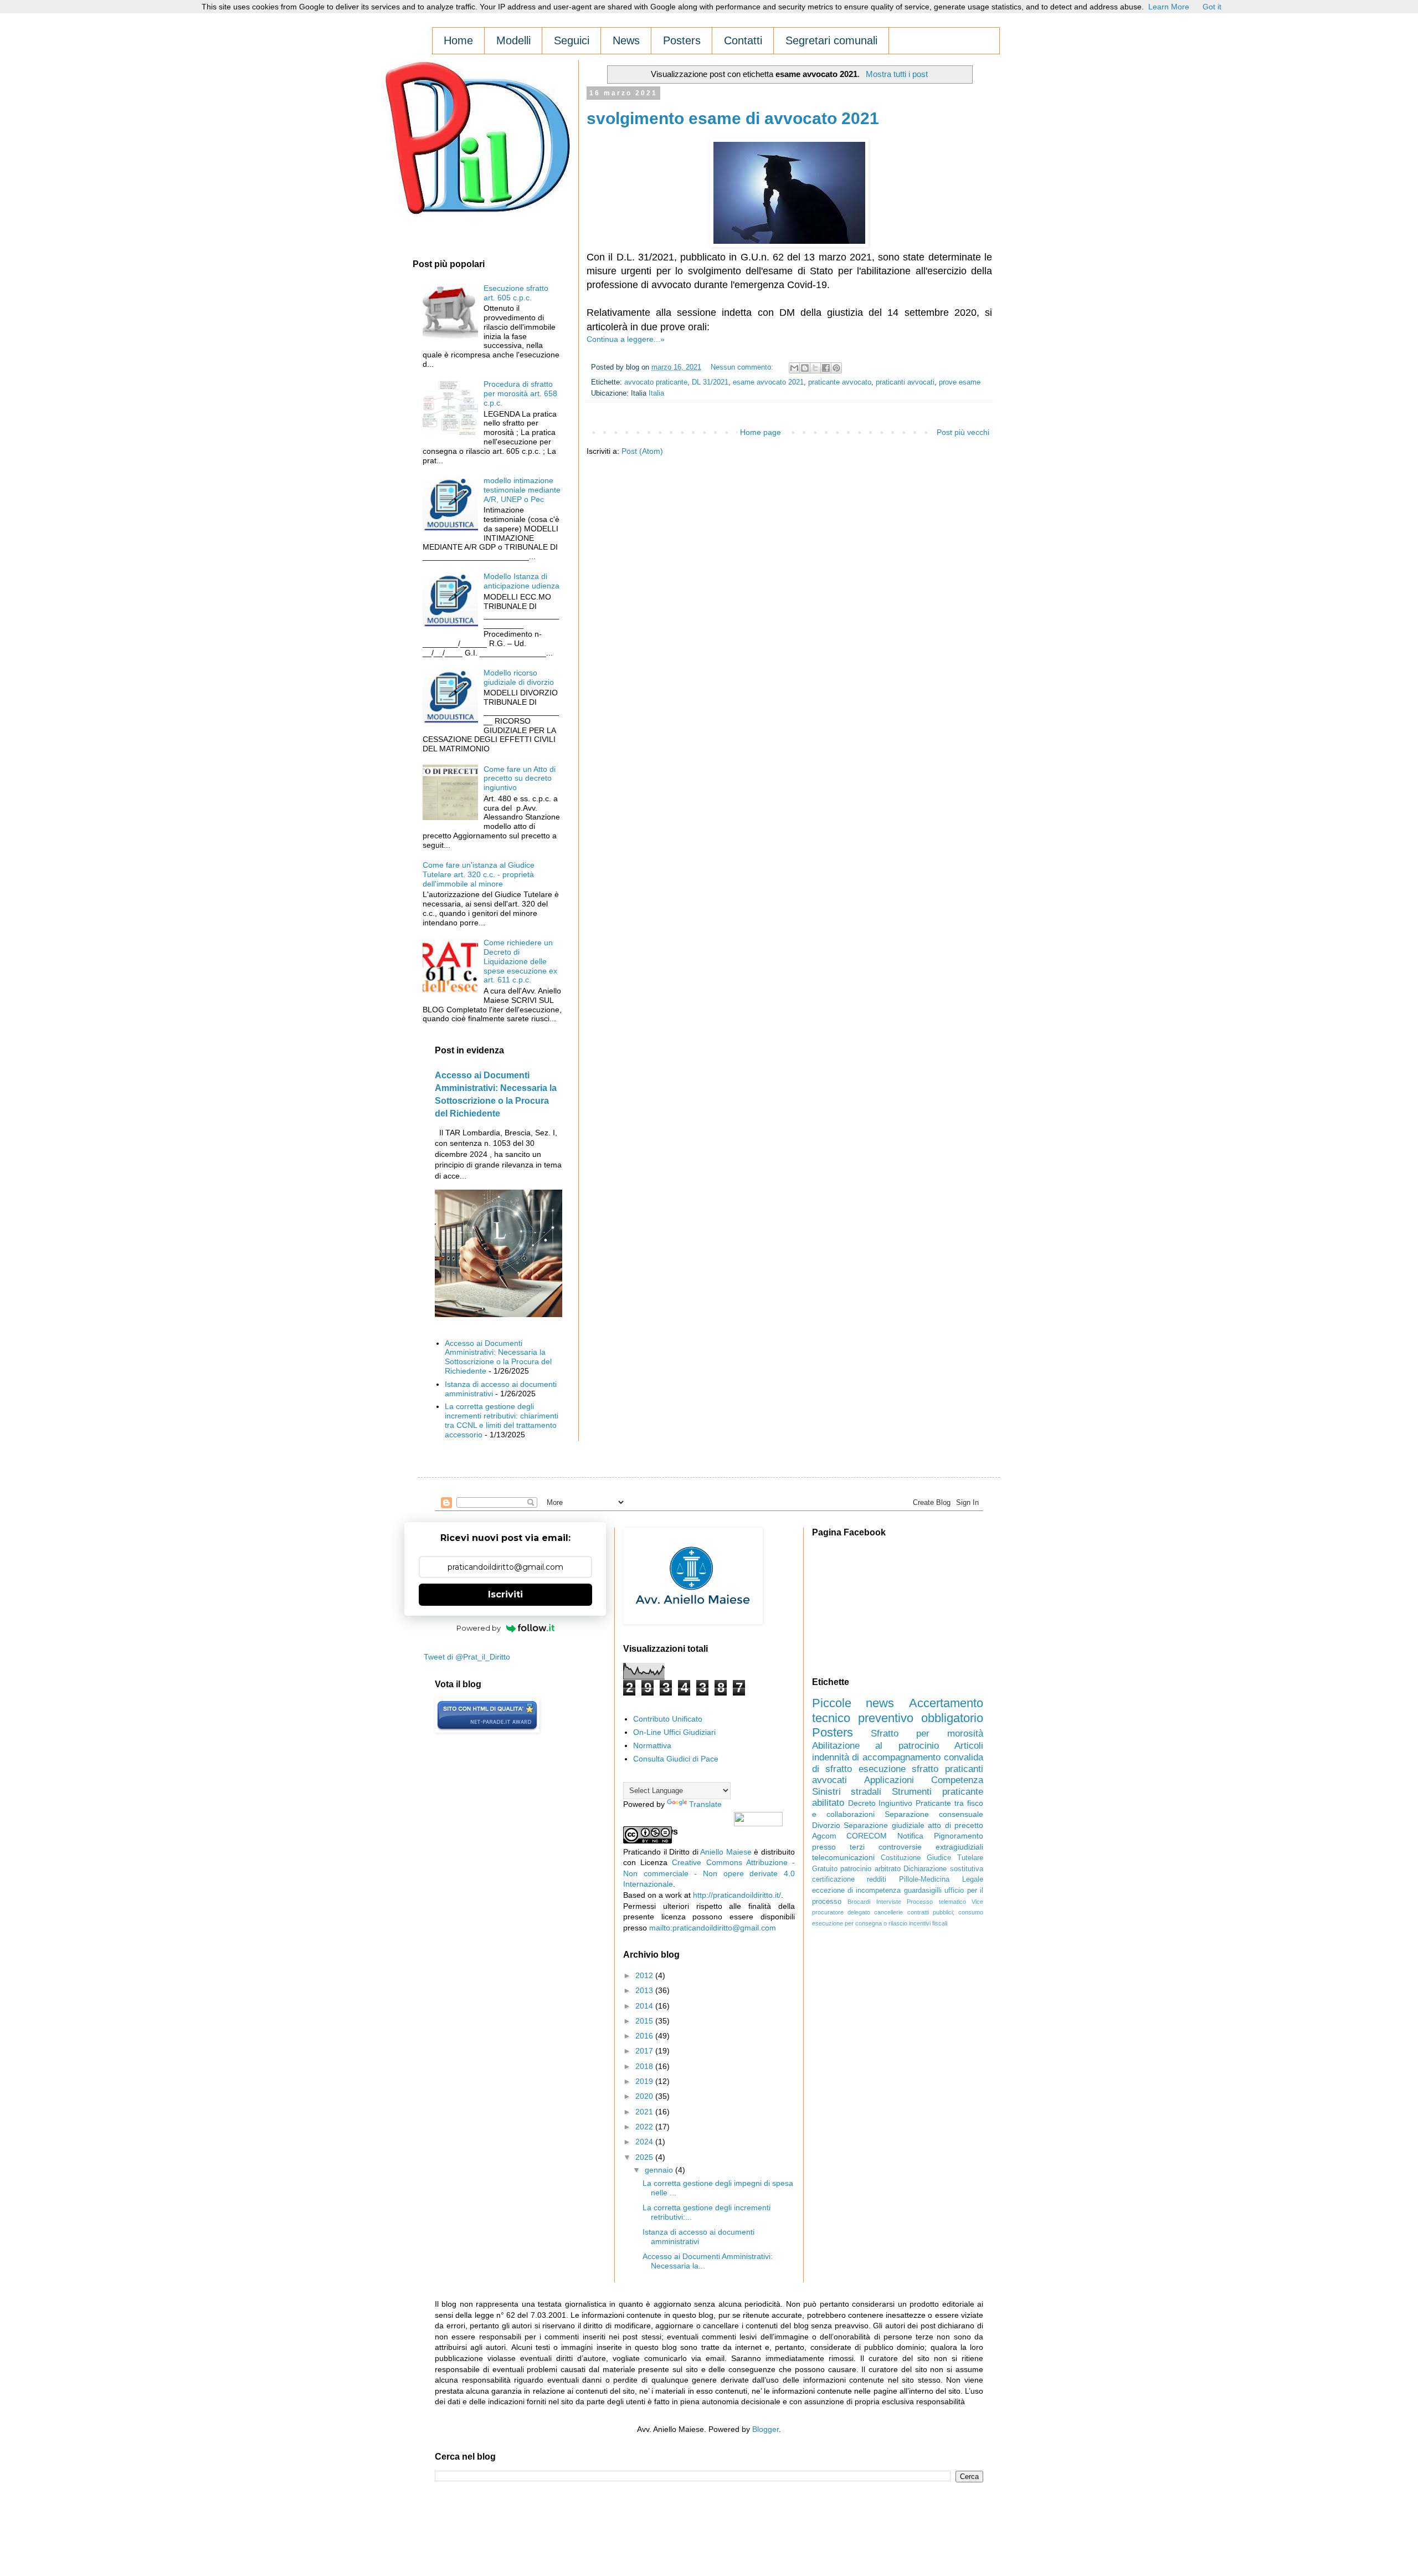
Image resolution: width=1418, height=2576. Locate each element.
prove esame (960, 382)
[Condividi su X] (815, 368)
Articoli (969, 1746)
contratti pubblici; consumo (946, 1912)
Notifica (910, 1836)
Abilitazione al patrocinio (875, 1746)
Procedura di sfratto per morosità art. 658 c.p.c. (520, 393)
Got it (1212, 7)
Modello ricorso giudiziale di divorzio (519, 677)
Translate (705, 1804)
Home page (761, 432)
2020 (645, 2096)
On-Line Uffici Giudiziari (674, 1732)
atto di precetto (955, 1825)
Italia (656, 393)
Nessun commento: (743, 367)
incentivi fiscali (928, 1923)
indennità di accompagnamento (877, 1757)
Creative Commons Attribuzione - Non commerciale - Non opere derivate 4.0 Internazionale (709, 1873)
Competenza (957, 1780)
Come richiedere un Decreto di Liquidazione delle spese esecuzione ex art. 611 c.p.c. (520, 961)
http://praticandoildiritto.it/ (737, 1895)
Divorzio (826, 1825)
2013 (645, 1990)
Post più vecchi (963, 432)
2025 (645, 2157)
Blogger (765, 2429)
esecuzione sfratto (899, 1769)
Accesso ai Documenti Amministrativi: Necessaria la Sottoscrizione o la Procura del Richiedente (498, 1357)
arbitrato (888, 1869)
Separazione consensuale (934, 1814)
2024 (645, 2142)
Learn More (1169, 7)
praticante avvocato (840, 382)
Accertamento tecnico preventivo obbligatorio (898, 1710)
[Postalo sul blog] (805, 368)
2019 (645, 2081)
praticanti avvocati (905, 382)
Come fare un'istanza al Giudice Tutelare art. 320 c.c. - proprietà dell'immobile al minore (479, 874)
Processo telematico (936, 1902)
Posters (833, 1732)
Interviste (889, 1902)
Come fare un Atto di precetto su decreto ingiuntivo (520, 779)
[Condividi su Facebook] (826, 368)
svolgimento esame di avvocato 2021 (733, 118)
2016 (645, 2036)
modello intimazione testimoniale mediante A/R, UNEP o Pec (522, 490)
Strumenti (912, 1792)
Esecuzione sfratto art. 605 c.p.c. (516, 293)
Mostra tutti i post (896, 74)
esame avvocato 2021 (768, 382)
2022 (645, 2127)
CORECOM (867, 1836)
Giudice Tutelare (955, 1858)
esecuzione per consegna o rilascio (860, 1923)
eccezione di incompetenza (857, 1891)
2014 (645, 2006)
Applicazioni (889, 1780)
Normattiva (652, 1745)
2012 (645, 1975)
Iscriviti (505, 1594)
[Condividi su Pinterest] (836, 368)
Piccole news (853, 1703)
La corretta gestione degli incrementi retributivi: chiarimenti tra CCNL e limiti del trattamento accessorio (502, 1420)
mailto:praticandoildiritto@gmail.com (713, 1928)
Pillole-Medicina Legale (941, 1879)
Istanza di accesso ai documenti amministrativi (698, 2237)
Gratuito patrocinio (842, 1869)
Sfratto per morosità (927, 1733)
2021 (645, 2112)
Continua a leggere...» (626, 339)
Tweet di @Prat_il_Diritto (467, 1657)
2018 (645, 2066)
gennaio (660, 2170)
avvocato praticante (656, 382)
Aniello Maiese (726, 1852)
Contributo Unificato (668, 1719)
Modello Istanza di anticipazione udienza (522, 581)
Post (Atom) (642, 451)
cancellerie (888, 1912)
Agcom (824, 1836)
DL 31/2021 (710, 382)
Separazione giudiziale (884, 1825)
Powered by (479, 1628)
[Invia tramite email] (794, 368)
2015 (645, 2021)
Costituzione (901, 1858)
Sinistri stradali (847, 1792)
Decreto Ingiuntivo (880, 1803)
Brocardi (859, 1902)
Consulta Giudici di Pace (676, 1759)
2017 (645, 2051)
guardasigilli (923, 1891)
